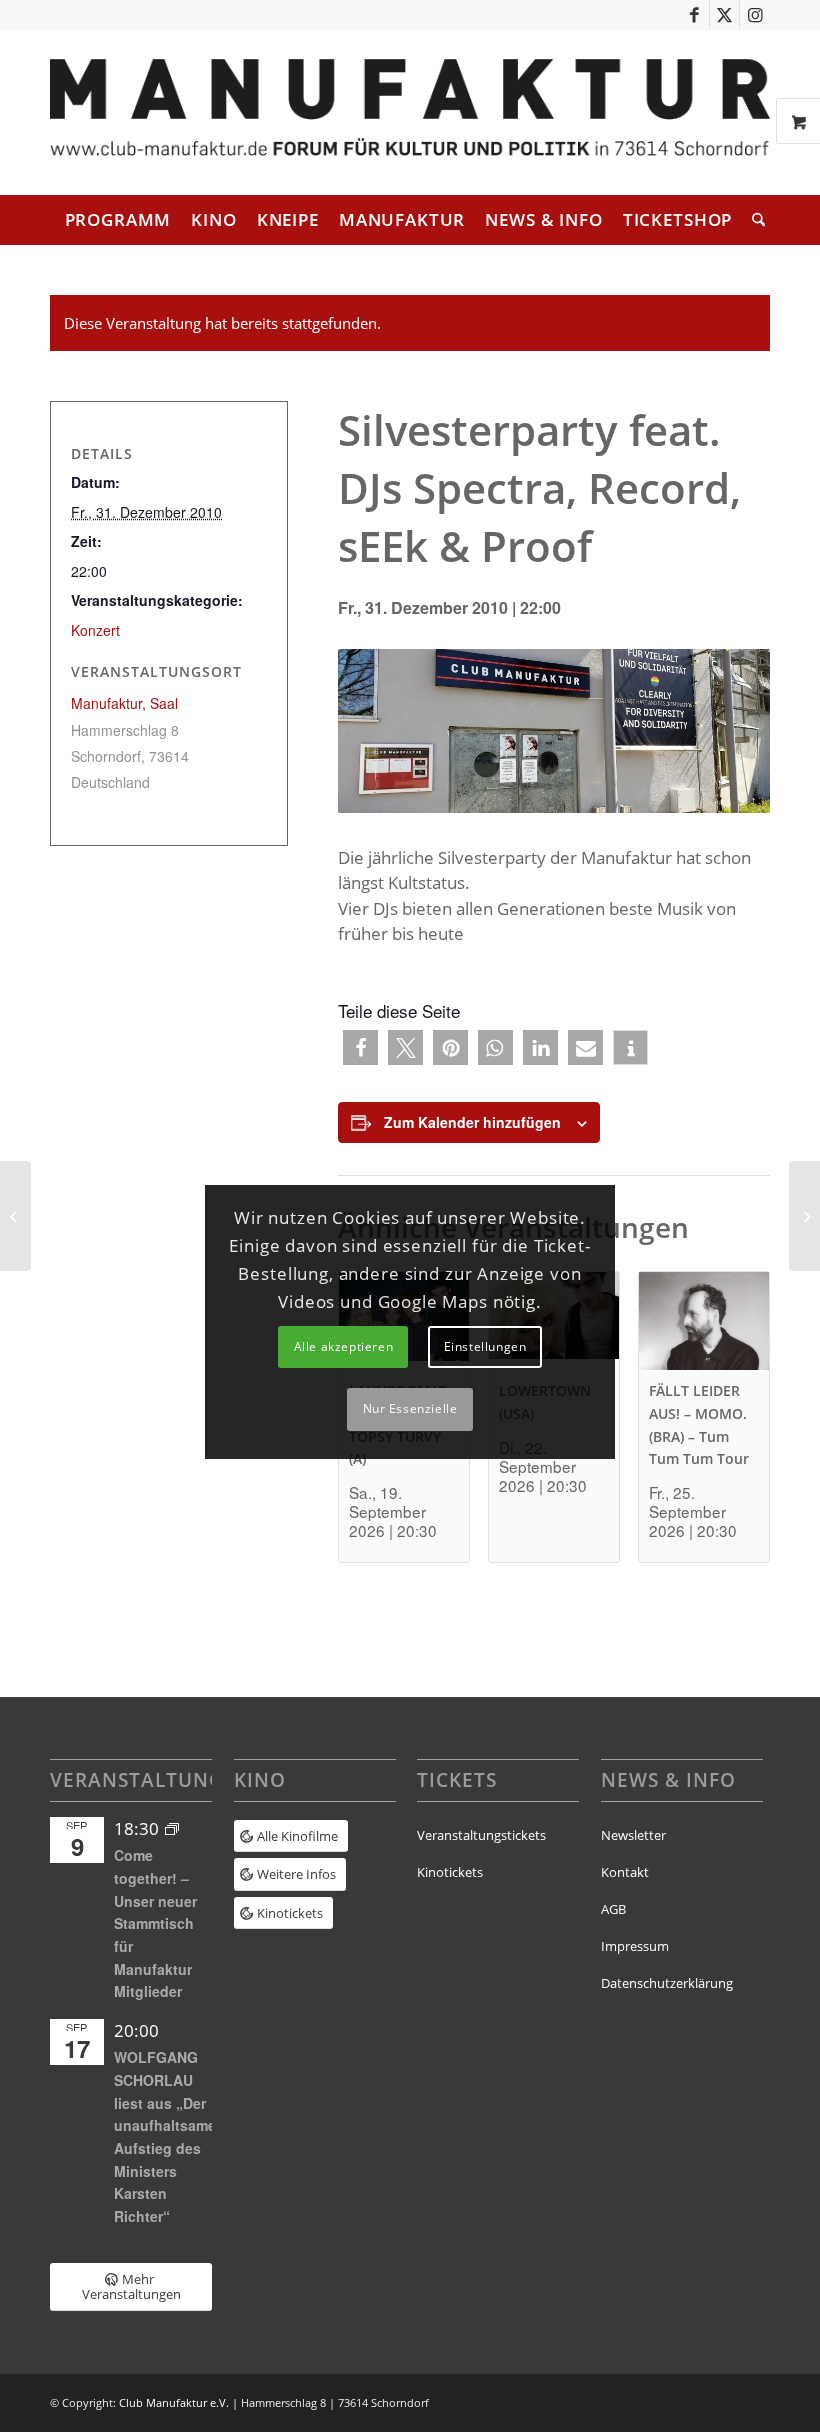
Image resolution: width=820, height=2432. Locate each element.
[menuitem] (118, 220)
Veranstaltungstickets (481, 1835)
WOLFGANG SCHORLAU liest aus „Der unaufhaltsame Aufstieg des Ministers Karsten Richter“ (165, 2136)
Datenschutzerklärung (667, 1983)
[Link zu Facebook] (694, 15)
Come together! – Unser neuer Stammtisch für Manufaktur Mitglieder (155, 1923)
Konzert (95, 630)
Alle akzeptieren (344, 1346)
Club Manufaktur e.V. (174, 2402)
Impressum (635, 1946)
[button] (360, 1047)
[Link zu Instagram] (755, 15)
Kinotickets (450, 1872)
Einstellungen (485, 1346)
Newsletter (633, 1835)
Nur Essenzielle (410, 1408)
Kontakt (625, 1872)
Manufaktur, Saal (124, 703)
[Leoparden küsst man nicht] (15, 1216)
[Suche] (753, 220)
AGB (613, 1909)
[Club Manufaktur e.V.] (410, 112)
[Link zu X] (724, 15)
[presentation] (704, 1321)
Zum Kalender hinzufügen (472, 1122)
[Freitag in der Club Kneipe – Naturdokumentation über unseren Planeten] (804, 1216)
